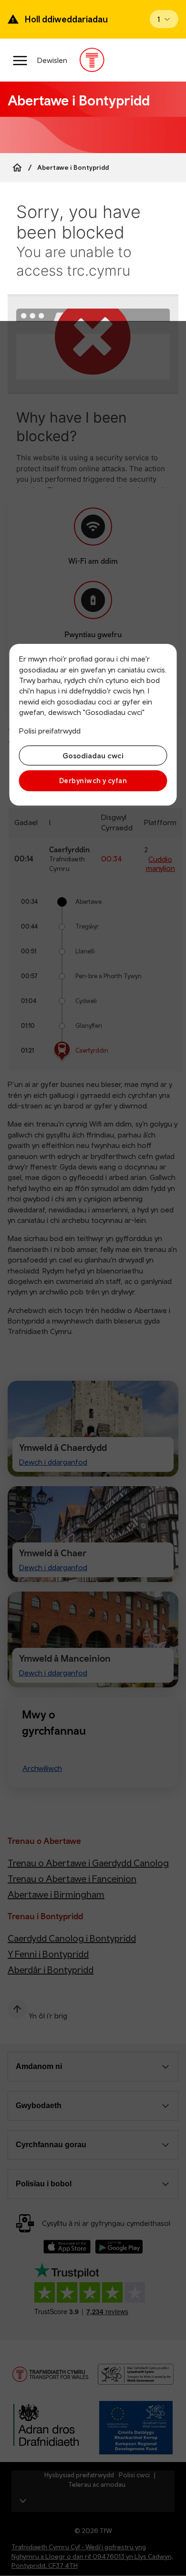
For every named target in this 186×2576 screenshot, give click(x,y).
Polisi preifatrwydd (50, 731)
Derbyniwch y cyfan (93, 781)
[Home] (17, 167)
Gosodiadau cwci (93, 755)
